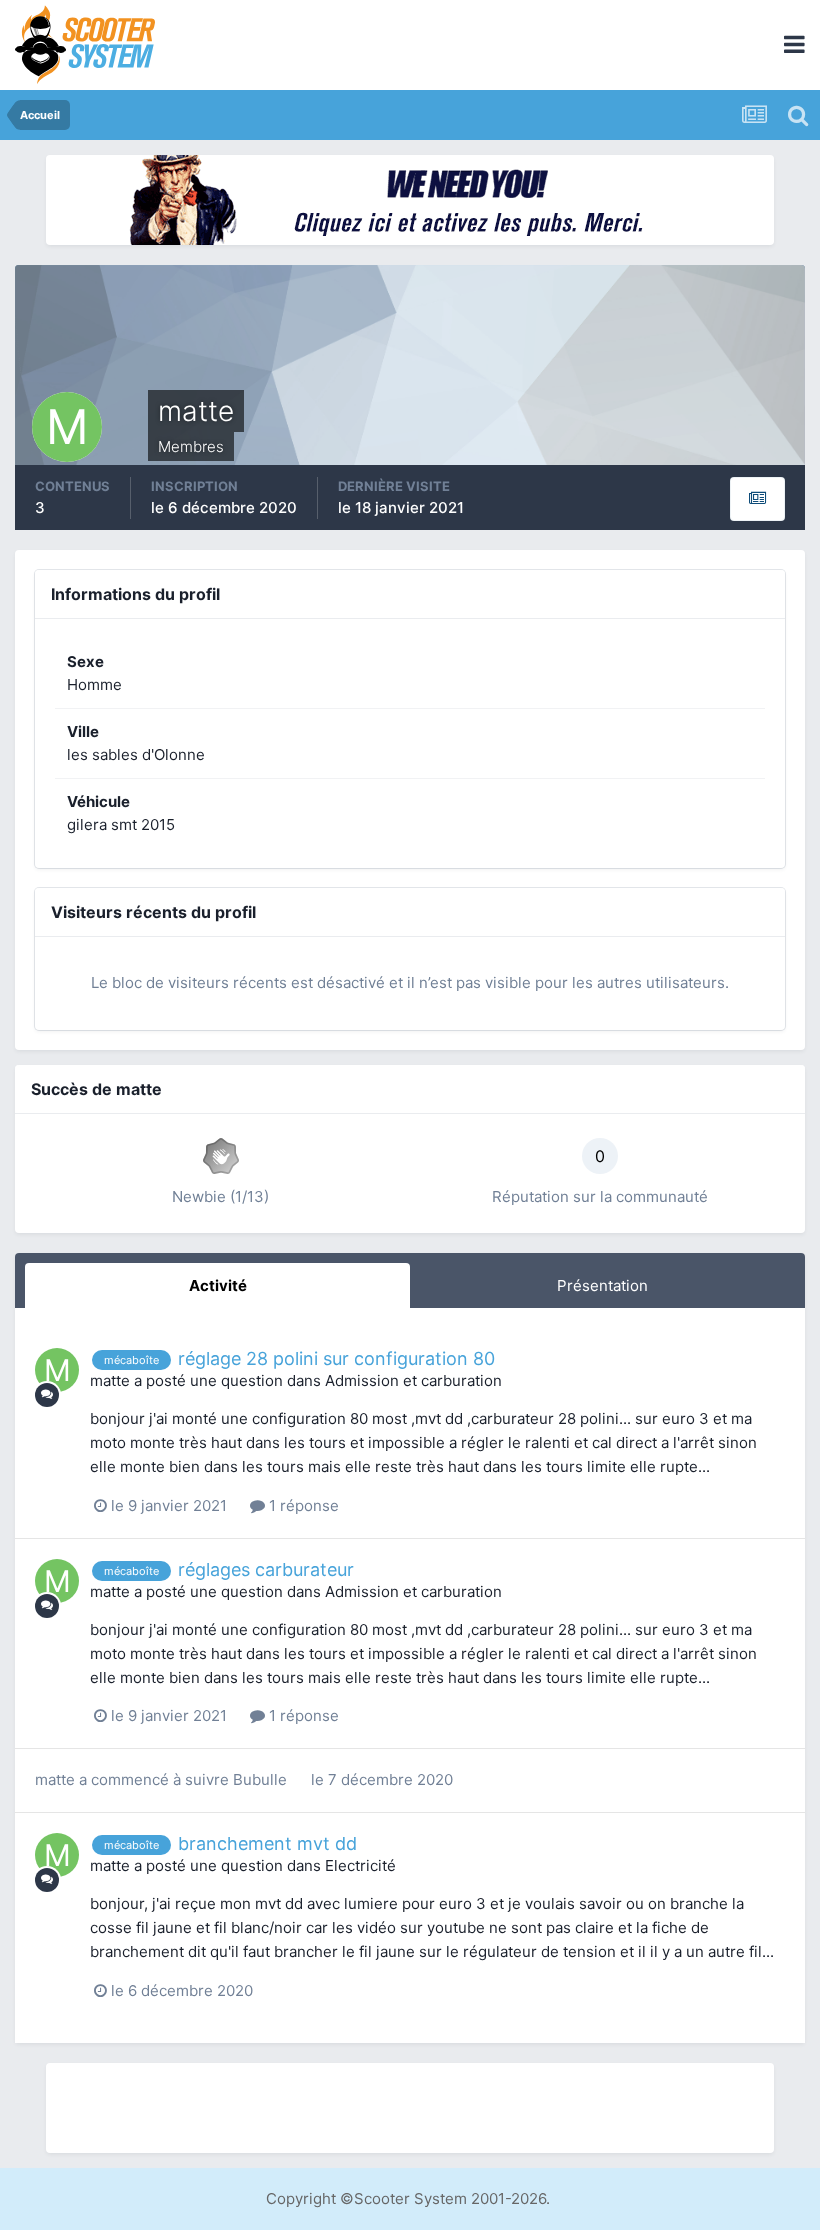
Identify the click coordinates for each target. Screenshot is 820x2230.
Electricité (360, 1865)
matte (110, 1380)
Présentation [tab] (602, 1285)
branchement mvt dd (267, 1843)
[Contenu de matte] (757, 499)
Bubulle (260, 1779)
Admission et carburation (413, 1380)
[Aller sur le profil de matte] (57, 1370)
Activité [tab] (218, 1285)
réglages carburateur (266, 1569)
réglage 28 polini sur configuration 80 (336, 1358)
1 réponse (302, 1505)
